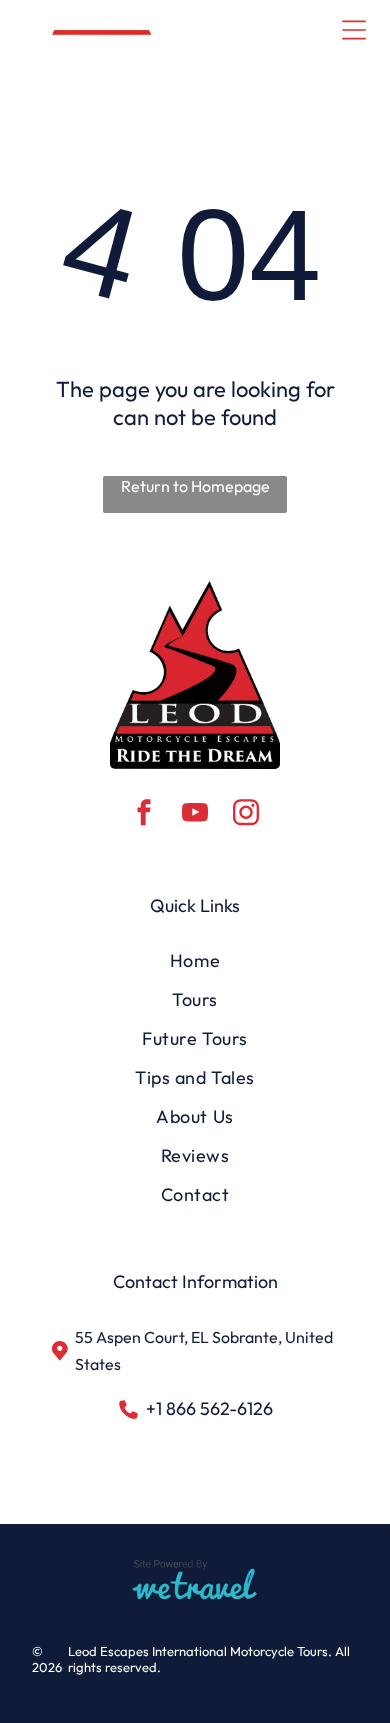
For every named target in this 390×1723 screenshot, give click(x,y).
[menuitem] (195, 960)
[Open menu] (354, 30)
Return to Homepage (195, 486)
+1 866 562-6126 (209, 1408)
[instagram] (246, 815)
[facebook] (144, 815)
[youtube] (195, 815)
